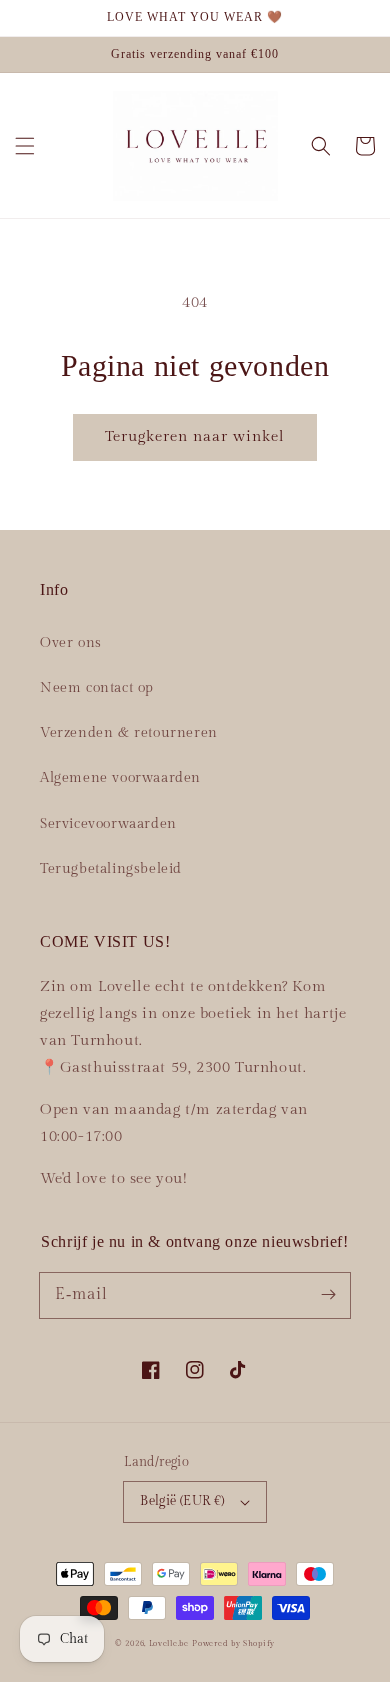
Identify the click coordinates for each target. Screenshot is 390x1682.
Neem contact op (97, 688)
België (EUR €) (182, 1501)
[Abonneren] (328, 1295)
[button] (25, 146)
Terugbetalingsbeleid (111, 869)
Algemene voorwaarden (120, 778)
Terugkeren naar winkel (195, 436)
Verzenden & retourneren (129, 733)
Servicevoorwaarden (108, 824)
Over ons (71, 643)
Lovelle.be (169, 1643)
